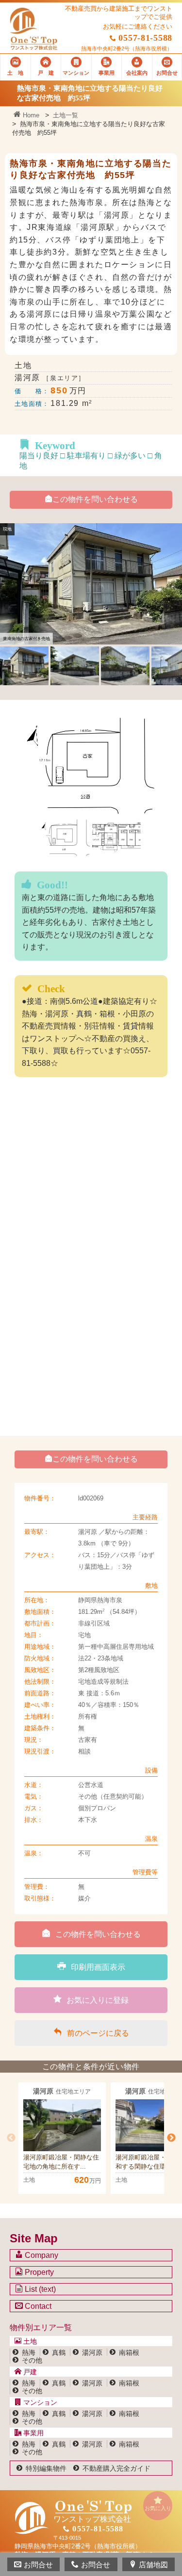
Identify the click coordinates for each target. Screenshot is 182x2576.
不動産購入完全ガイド (116, 2468)
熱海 (29, 2352)
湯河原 (92, 2352)
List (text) (39, 2289)
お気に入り (158, 2508)
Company (41, 2255)
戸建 (29, 2372)
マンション (39, 2402)
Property (38, 2272)
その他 (32, 2360)
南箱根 (129, 2352)
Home (30, 115)
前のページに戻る (98, 2033)
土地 (29, 2341)
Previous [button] (11, 2138)
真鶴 (59, 2352)
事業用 (33, 2433)
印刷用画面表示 (98, 1967)
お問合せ (38, 2565)
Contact (37, 2306)
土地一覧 (66, 115)
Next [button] (171, 2138)
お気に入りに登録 (98, 2000)
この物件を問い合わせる (95, 499)
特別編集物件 (46, 2468)
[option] (62, 2138)
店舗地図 (153, 2565)
